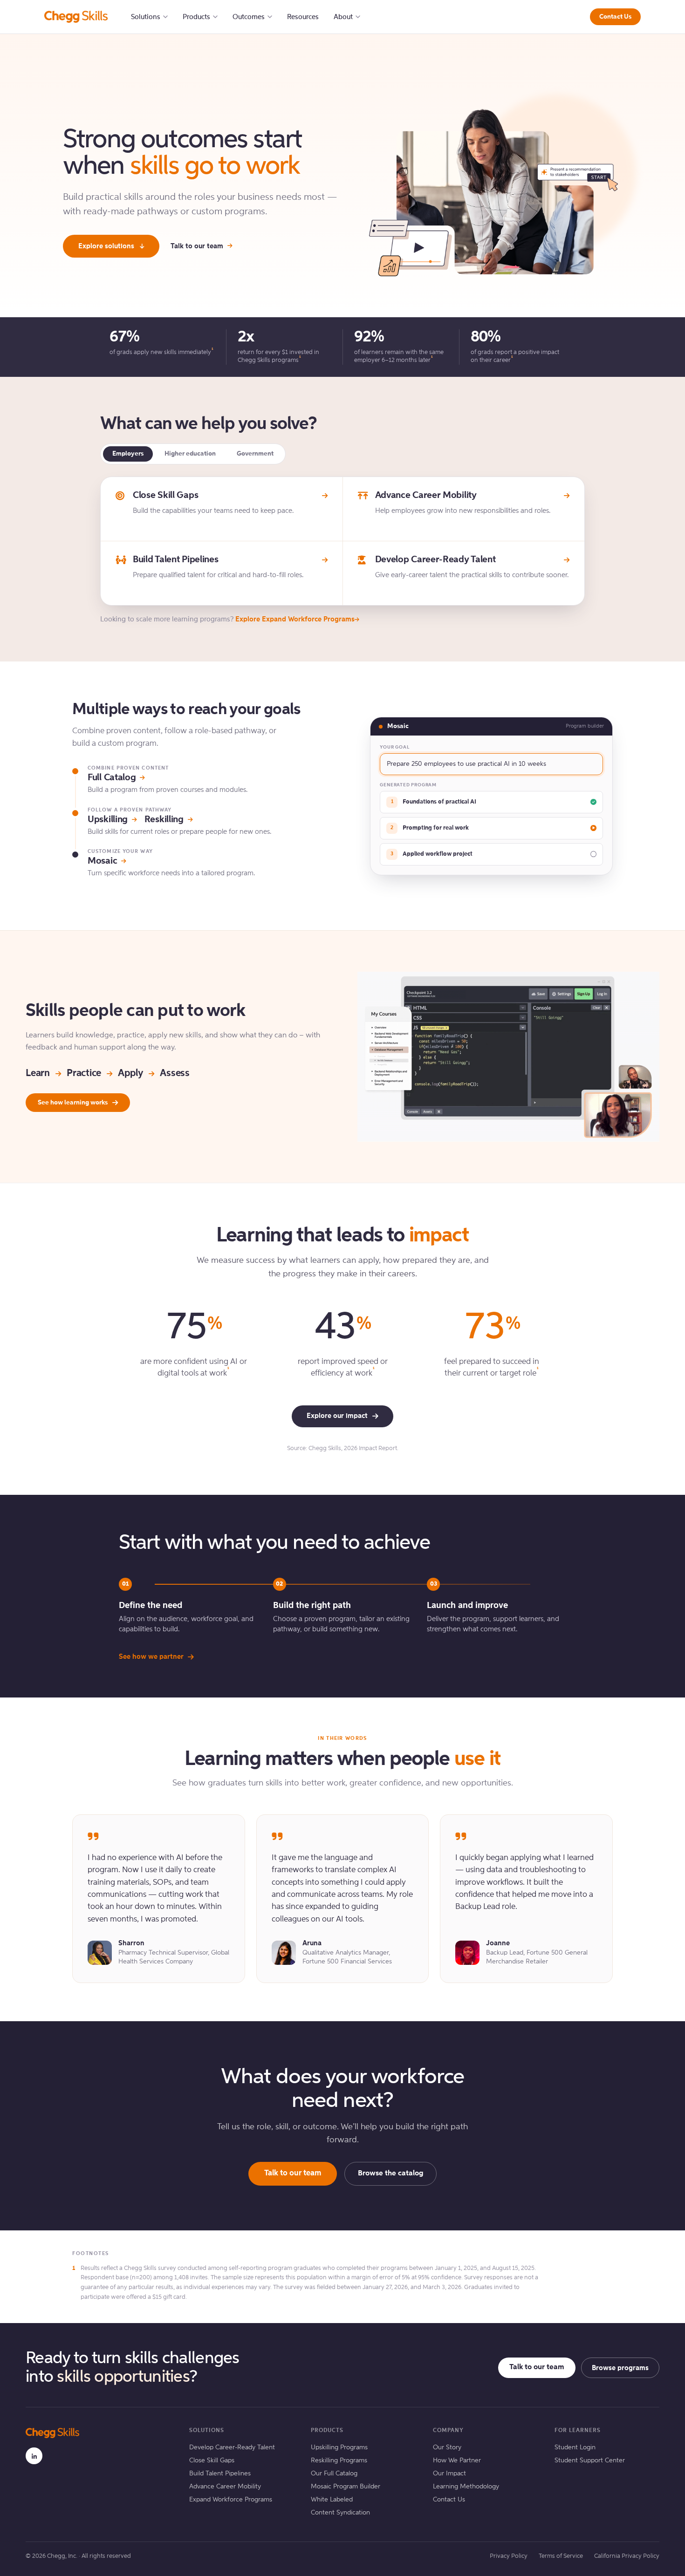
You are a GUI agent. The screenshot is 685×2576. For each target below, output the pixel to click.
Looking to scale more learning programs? (227, 619)
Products (196, 17)
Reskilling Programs (339, 2460)
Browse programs (620, 2368)
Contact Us (615, 17)
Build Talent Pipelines (220, 2474)
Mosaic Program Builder (346, 2487)
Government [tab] (255, 454)
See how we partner (151, 1657)
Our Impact (449, 2474)
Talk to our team (197, 246)
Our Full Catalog (334, 2474)
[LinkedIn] (34, 2456)
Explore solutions (106, 246)
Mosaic (102, 861)
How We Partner (457, 2460)
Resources (303, 17)
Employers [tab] (128, 454)
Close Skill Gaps (212, 2460)
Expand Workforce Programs (231, 2500)
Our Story (447, 2447)
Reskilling (164, 820)
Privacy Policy (509, 2556)
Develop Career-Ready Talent (232, 2447)
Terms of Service (561, 2556)
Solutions (146, 17)
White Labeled (332, 2500)
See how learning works (73, 1103)
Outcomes (249, 17)
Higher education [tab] (190, 454)
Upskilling (108, 820)
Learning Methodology (466, 2487)
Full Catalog (112, 778)
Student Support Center (590, 2460)
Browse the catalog (390, 2174)
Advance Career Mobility (225, 2487)
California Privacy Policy (627, 2556)
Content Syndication (340, 2513)
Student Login (575, 2447)
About (343, 17)
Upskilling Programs (339, 2447)
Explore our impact (337, 1416)
